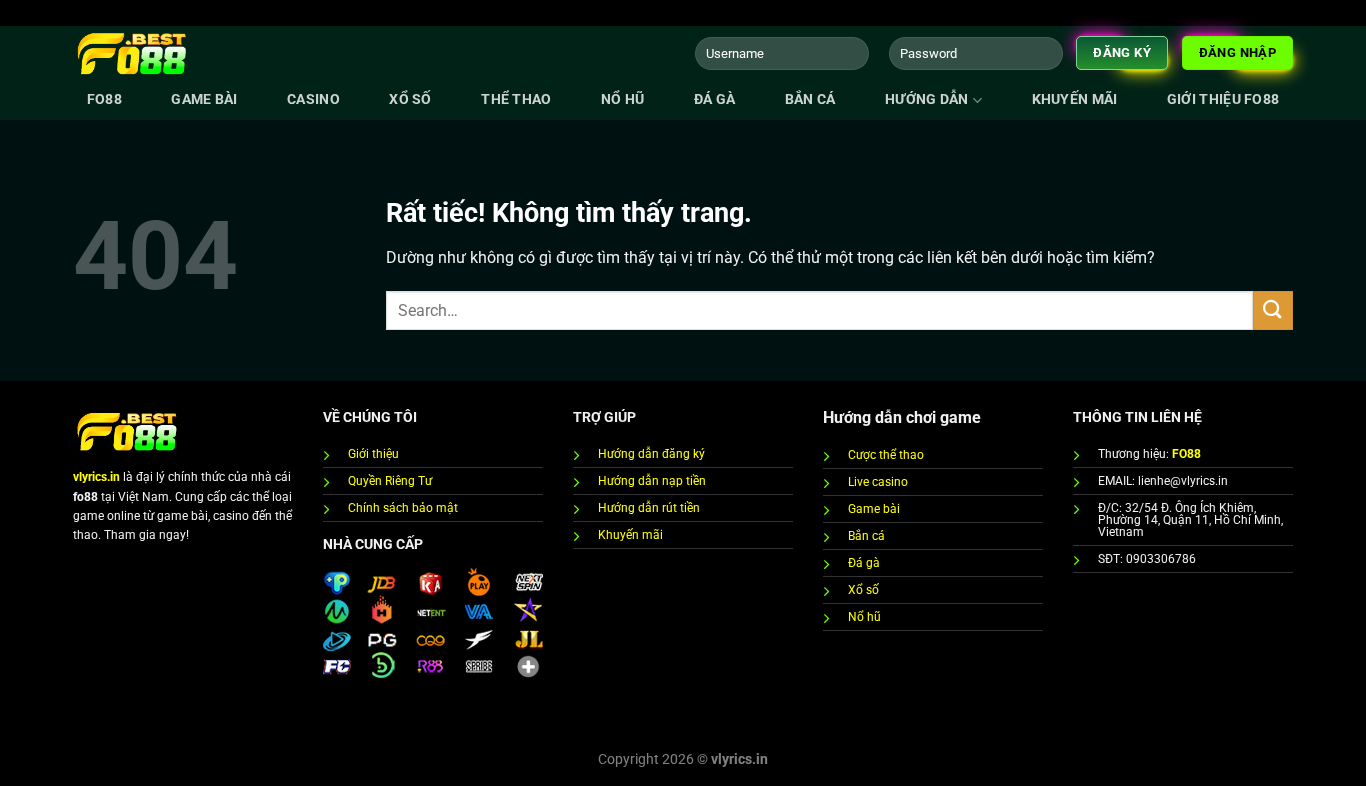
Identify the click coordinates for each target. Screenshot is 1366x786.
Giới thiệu (373, 454)
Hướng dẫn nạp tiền (652, 481)
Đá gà (864, 563)
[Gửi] (1273, 310)
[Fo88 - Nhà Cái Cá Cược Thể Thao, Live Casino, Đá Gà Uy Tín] (133, 53)
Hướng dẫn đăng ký (651, 454)
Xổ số (863, 590)
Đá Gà (714, 99)
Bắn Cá (810, 99)
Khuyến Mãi (1075, 99)
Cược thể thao (886, 455)
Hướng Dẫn (927, 99)
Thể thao (516, 99)
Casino (313, 99)
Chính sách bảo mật (403, 508)
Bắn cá (866, 536)
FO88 (104, 99)
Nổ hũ (622, 99)
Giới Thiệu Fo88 (1223, 99)
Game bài (204, 99)
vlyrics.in (96, 477)
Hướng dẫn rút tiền (649, 508)
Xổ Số (410, 99)
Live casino (878, 482)
